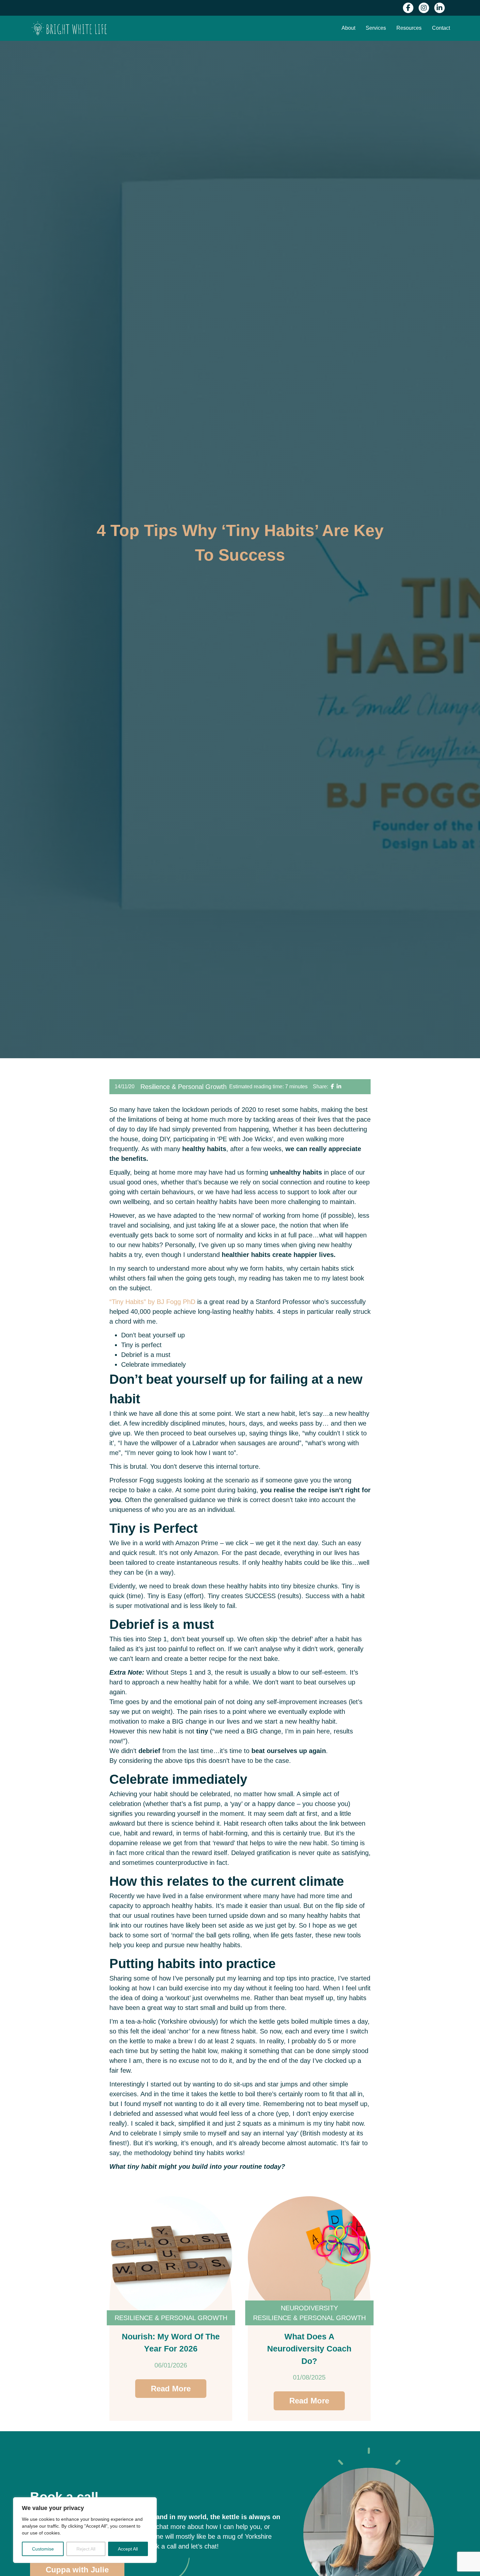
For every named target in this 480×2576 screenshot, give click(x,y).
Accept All (128, 2549)
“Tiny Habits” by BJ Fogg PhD (152, 1302)
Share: (320, 1087)
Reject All (86, 2549)
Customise (43, 2549)
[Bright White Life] (69, 28)
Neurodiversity (309, 2308)
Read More (171, 2389)
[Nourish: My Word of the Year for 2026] (171, 2258)
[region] (85, 2530)
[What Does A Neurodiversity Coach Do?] (309, 2258)
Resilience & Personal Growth (184, 1087)
